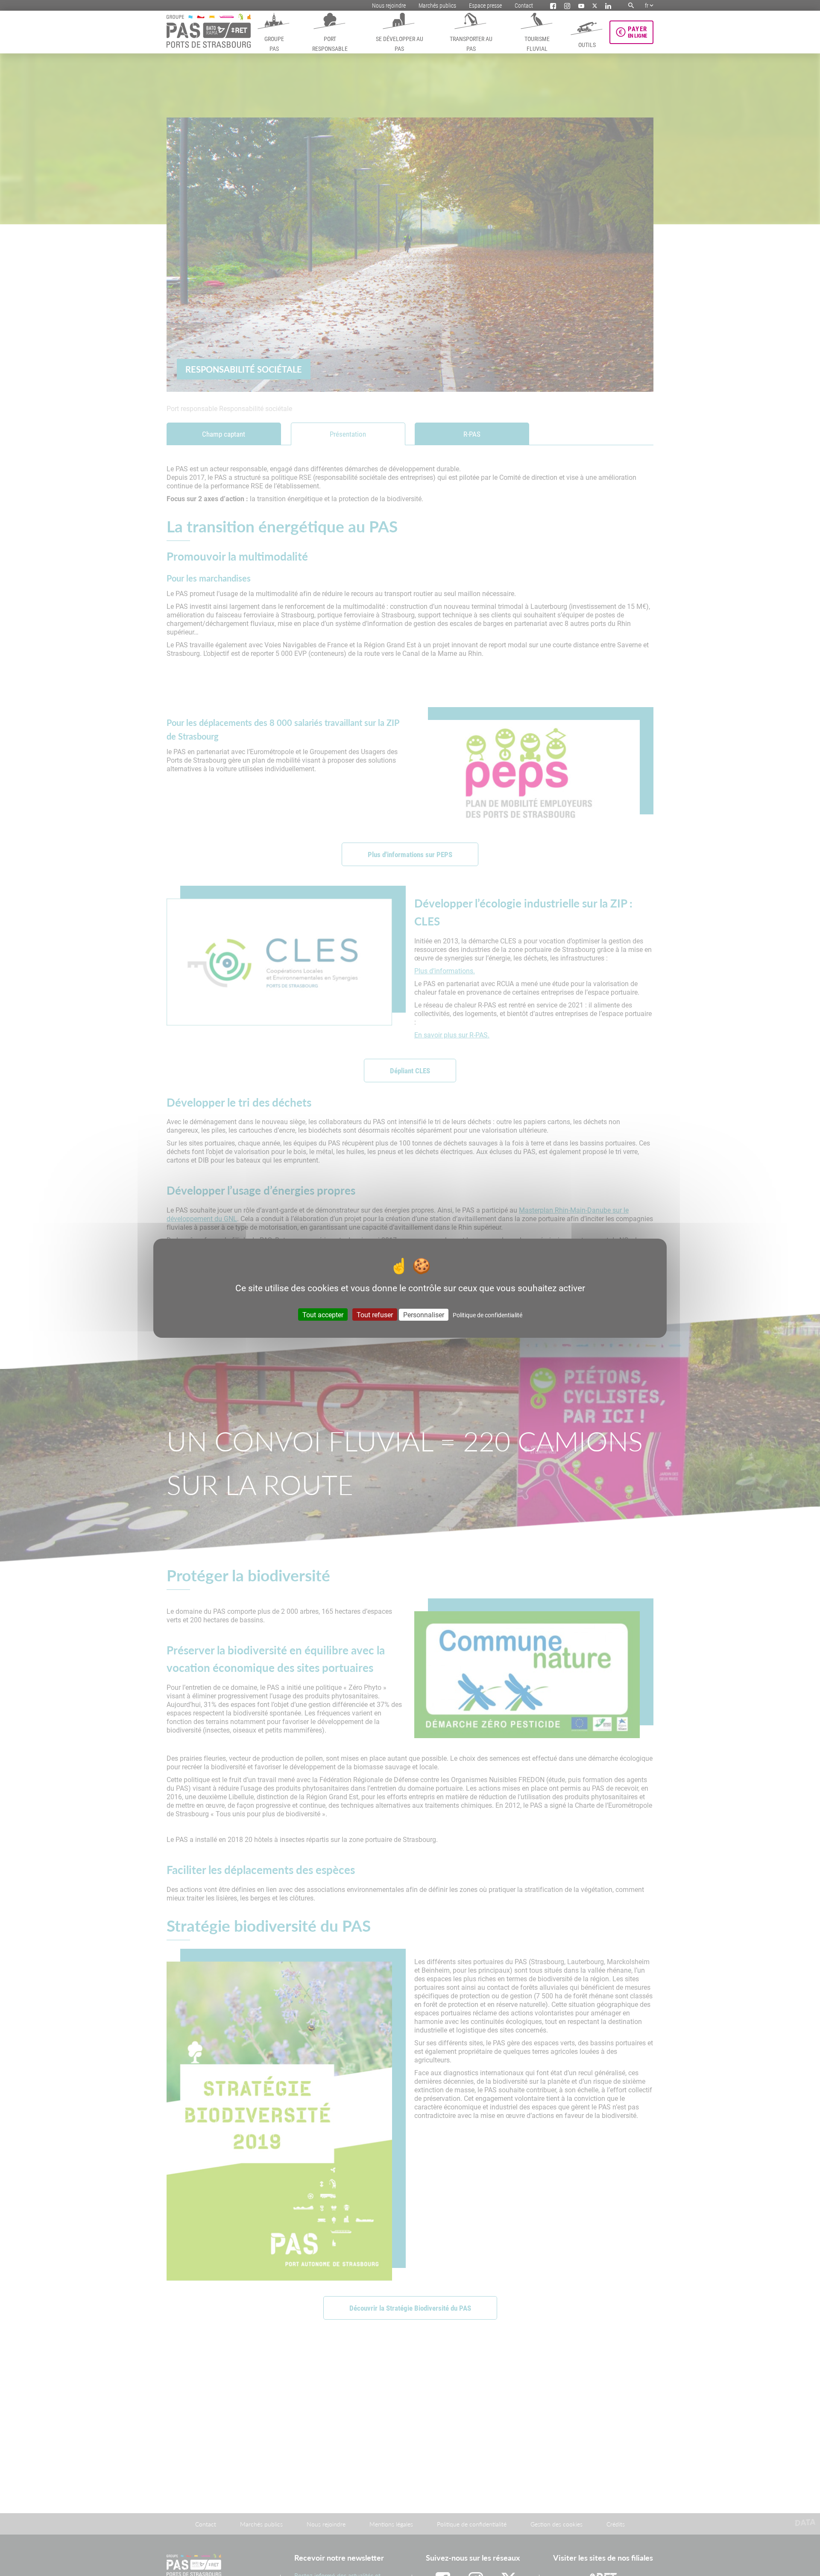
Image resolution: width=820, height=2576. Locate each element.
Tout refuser (375, 1314)
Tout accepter (323, 1314)
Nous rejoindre (389, 5)
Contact (524, 5)
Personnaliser (424, 1314)
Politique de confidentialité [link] (488, 1315)
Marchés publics (437, 5)
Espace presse (485, 5)
